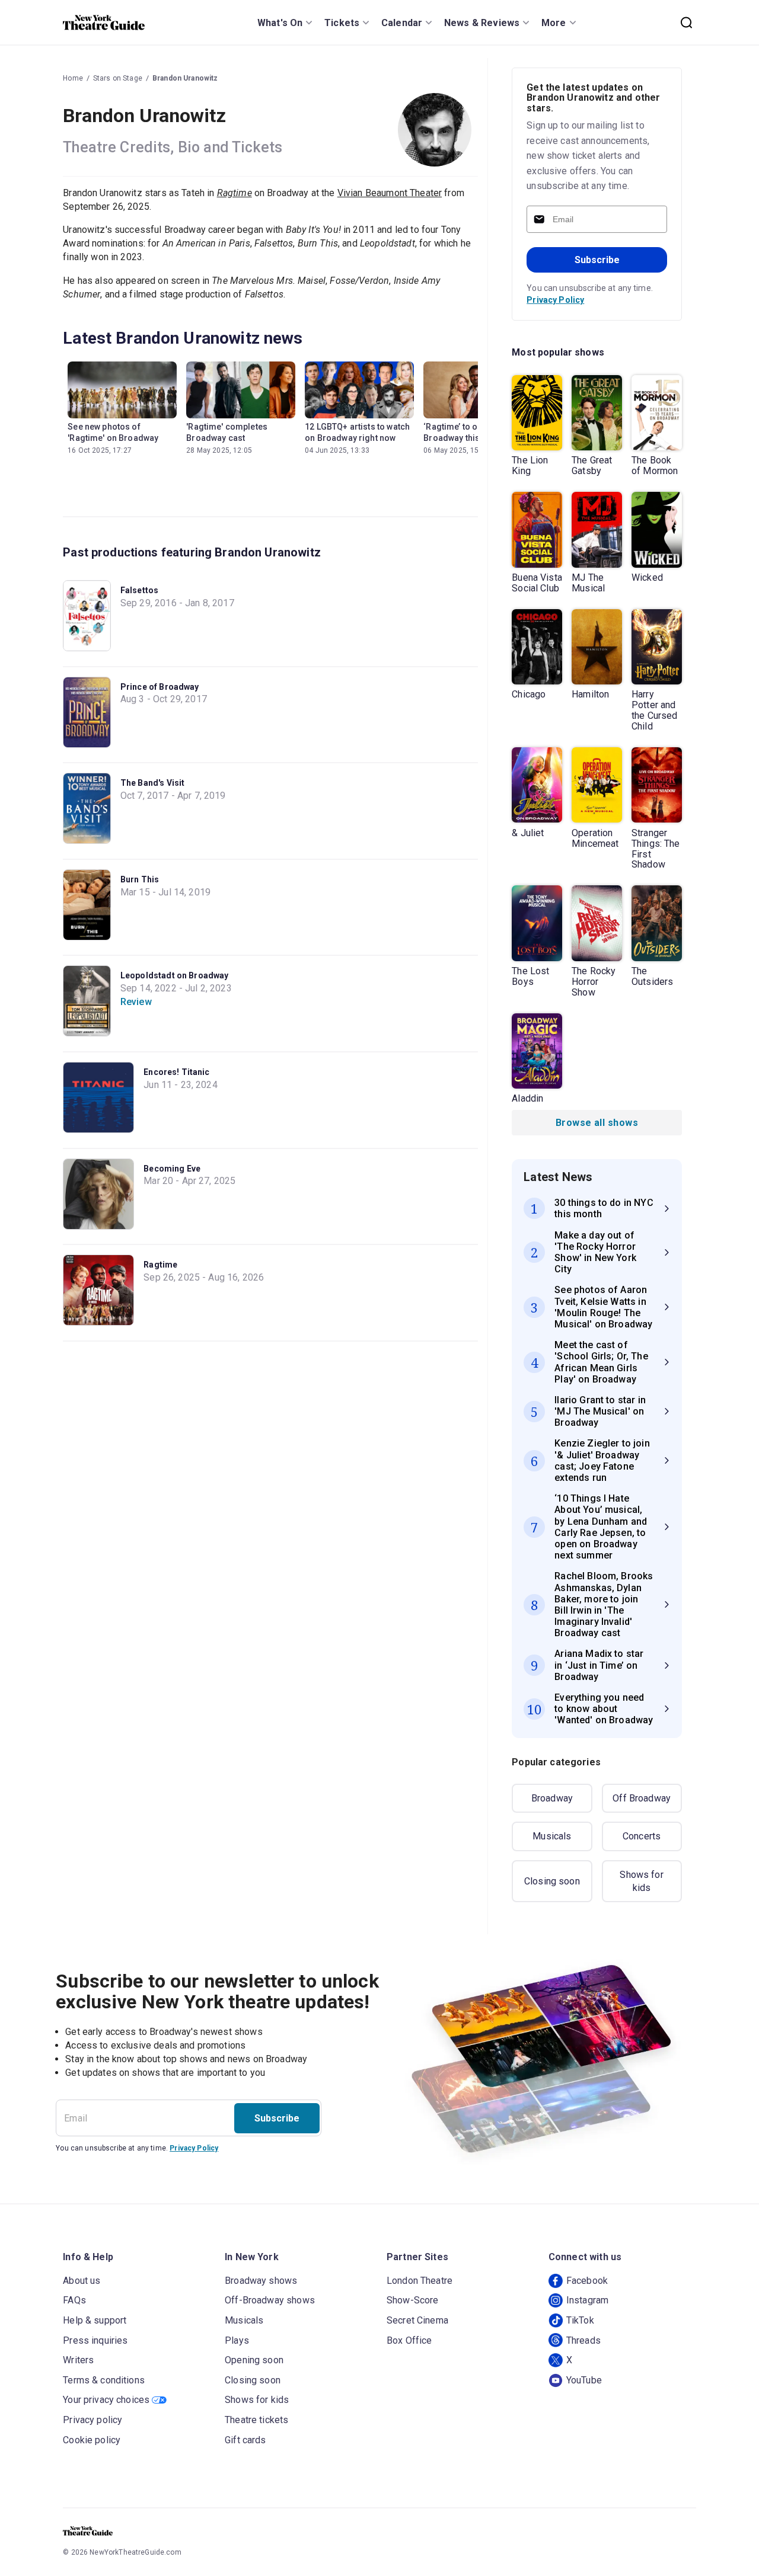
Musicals (552, 1836)
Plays (237, 2340)
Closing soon (552, 1881)
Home (73, 78)
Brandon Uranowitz (185, 78)
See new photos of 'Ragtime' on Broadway (113, 432)
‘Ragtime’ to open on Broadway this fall (464, 432)
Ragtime (160, 1265)
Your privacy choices (106, 2400)
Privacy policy (93, 2420)
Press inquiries (95, 2340)
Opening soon (254, 2360)
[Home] (104, 23)
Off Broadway (642, 1798)
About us (82, 2281)
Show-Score (413, 2300)
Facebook (587, 2281)
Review (136, 1002)
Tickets (342, 23)
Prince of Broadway (160, 687)
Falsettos (139, 590)
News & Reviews (482, 23)
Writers (78, 2360)
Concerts (642, 1836)
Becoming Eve (172, 1169)
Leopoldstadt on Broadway (175, 975)
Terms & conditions (104, 2380)
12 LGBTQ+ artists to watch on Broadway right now (357, 432)
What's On (280, 23)
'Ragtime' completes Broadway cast (227, 432)
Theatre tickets (256, 2420)
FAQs (74, 2300)
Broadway (552, 1798)
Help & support (95, 2320)
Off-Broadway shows (270, 2300)
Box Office (409, 2340)
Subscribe (597, 260)
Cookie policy (92, 2440)
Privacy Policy (555, 300)
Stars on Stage (118, 78)
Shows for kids (641, 1881)
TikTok (580, 2320)
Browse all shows (597, 1123)
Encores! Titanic (176, 1072)
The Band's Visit (152, 783)
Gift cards (245, 2440)
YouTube (584, 2380)
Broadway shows (261, 2281)
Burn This (140, 879)
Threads (583, 2340)
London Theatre (420, 2281)
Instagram (587, 2300)
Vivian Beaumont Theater (390, 193)
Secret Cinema (417, 2320)
